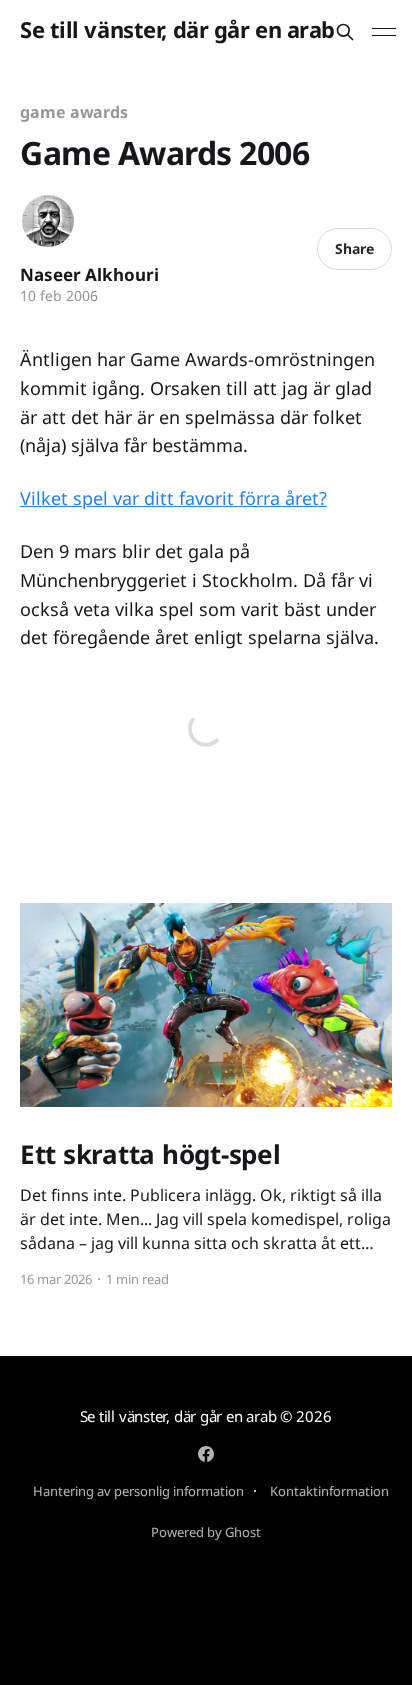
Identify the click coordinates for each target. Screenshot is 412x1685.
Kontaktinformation (329, 1491)
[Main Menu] (384, 32)
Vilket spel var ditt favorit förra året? (173, 498)
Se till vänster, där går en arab (177, 29)
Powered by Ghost (206, 1532)
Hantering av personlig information (138, 1491)
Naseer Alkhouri (89, 274)
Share (354, 248)
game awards (74, 112)
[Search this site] (345, 32)
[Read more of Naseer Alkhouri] (48, 221)
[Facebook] (206, 1454)
